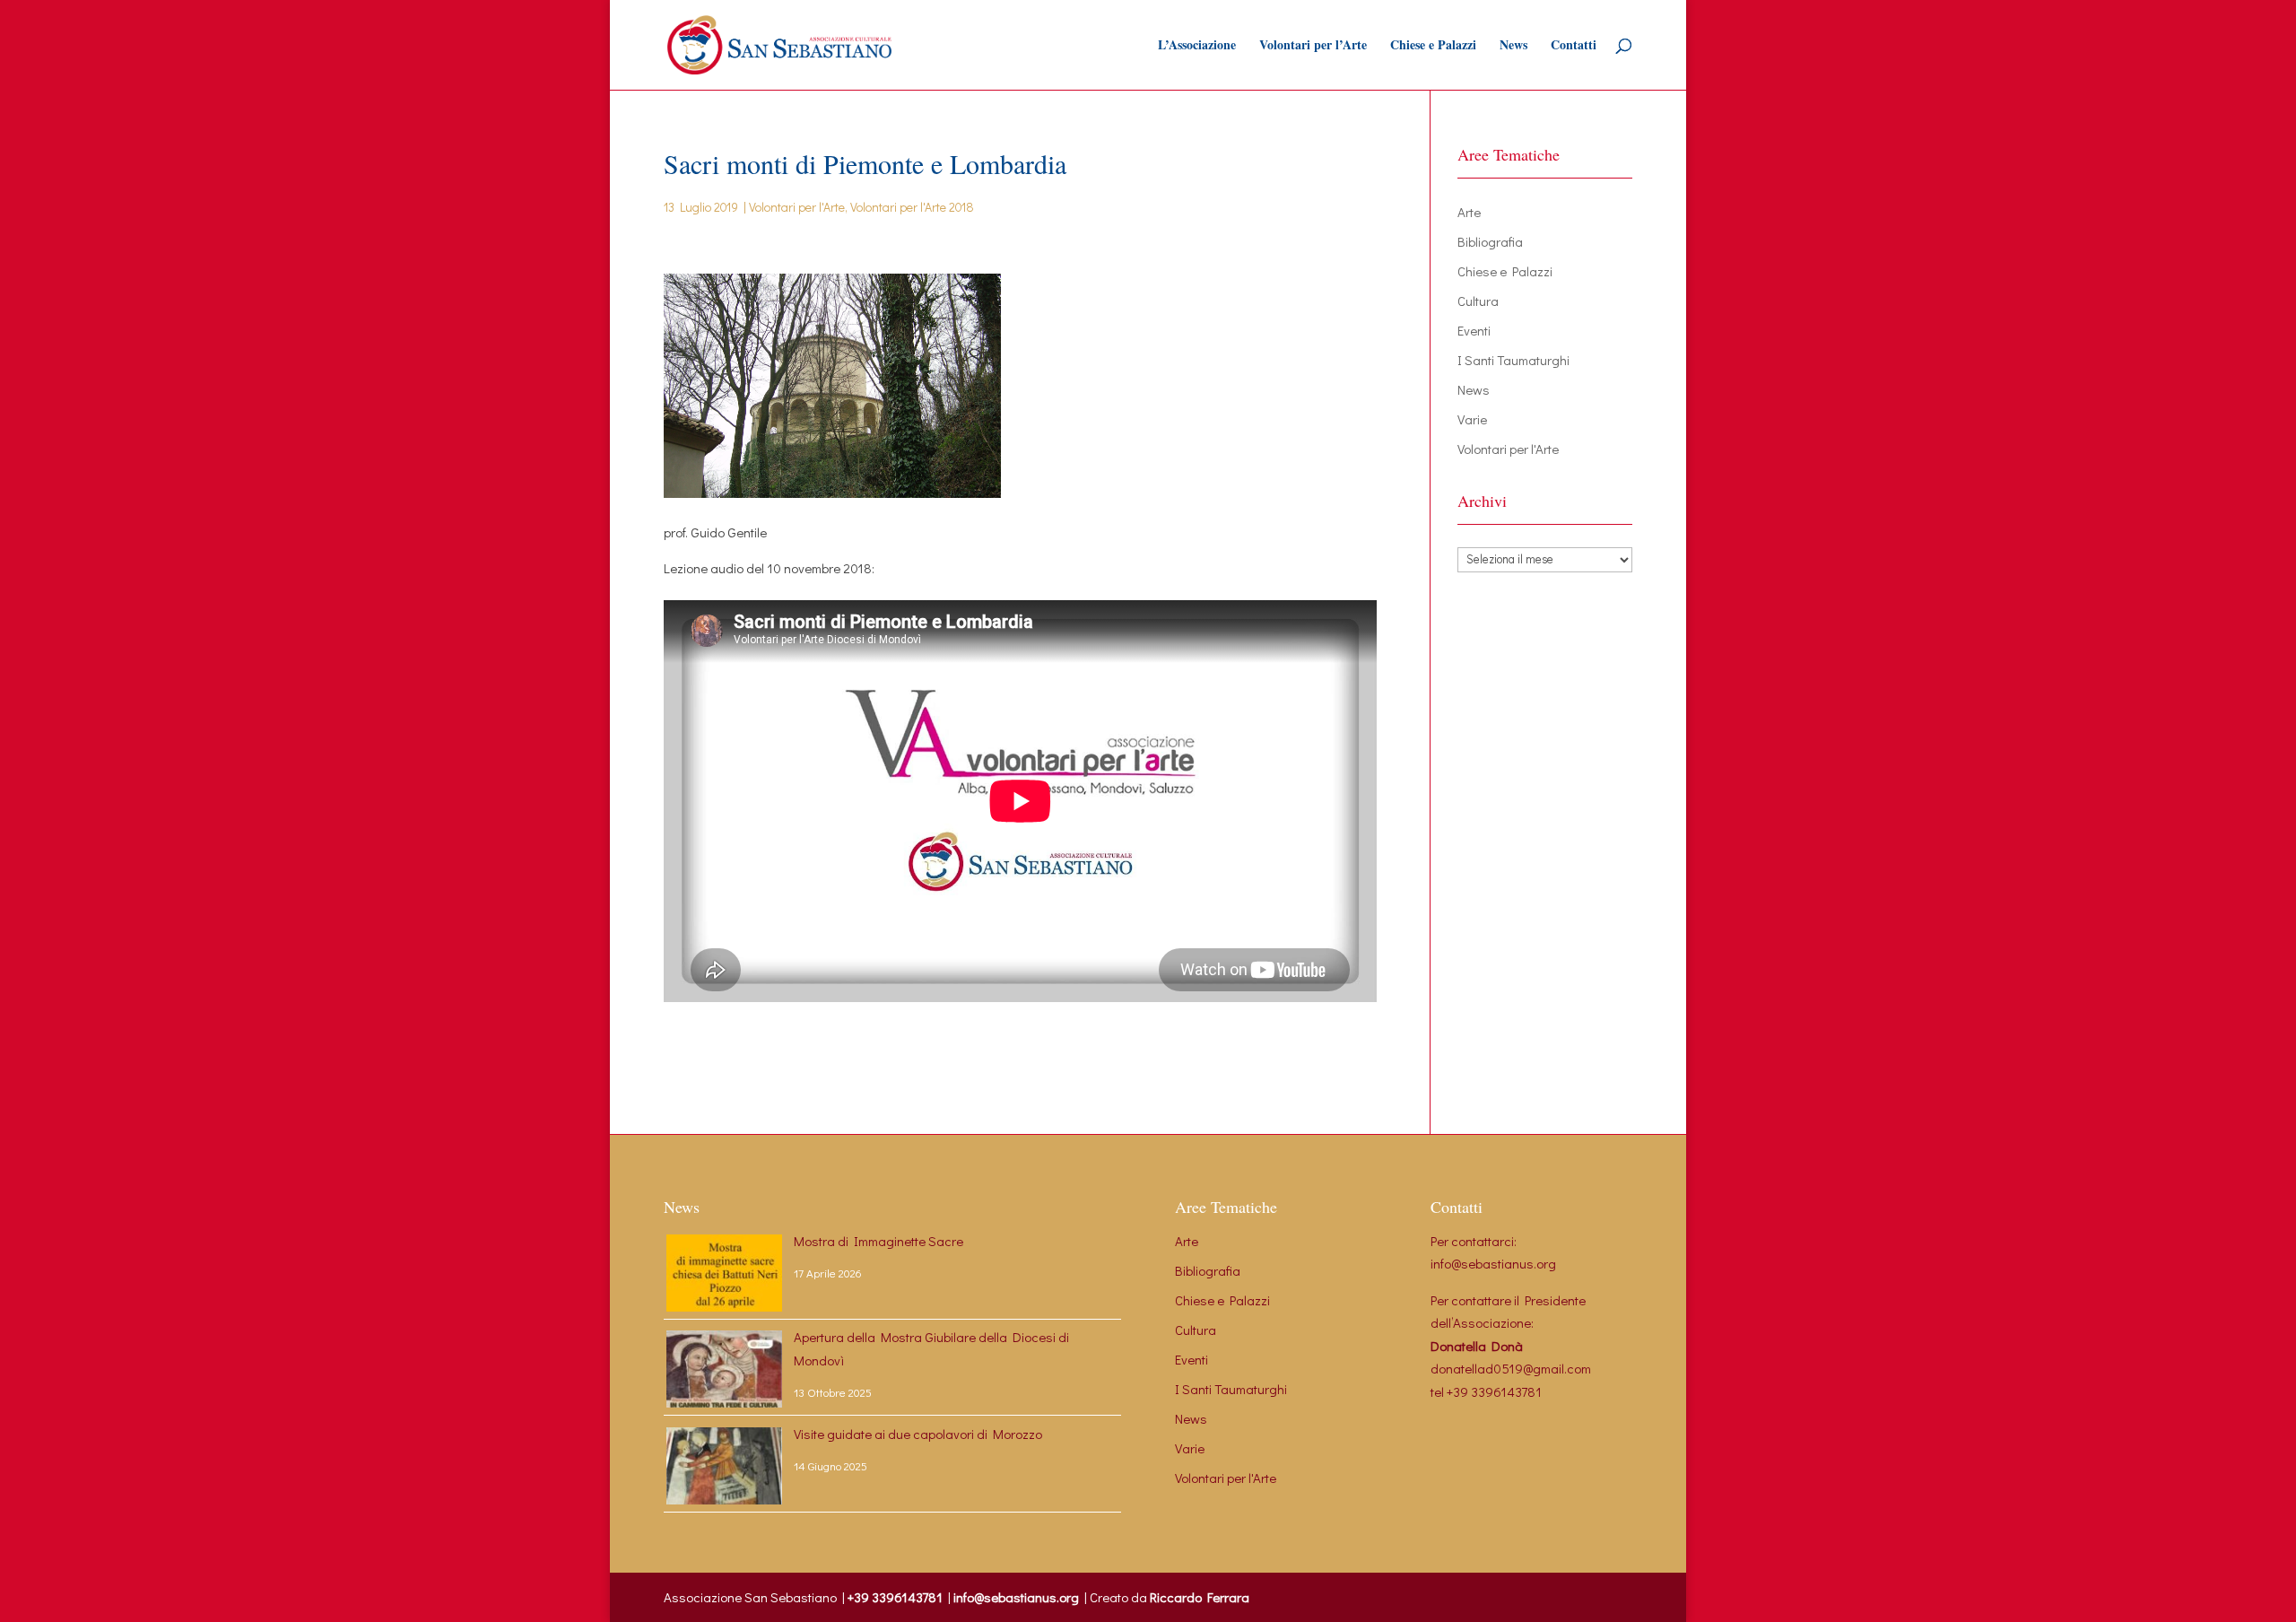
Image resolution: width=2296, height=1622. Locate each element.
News (1513, 46)
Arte (1469, 212)
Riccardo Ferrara (1200, 1597)
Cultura (1478, 301)
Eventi (1474, 330)
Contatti (1574, 46)
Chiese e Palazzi (1433, 46)
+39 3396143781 (1494, 1391)
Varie (1472, 419)
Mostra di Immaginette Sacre (878, 1241)
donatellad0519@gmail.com (1511, 1368)
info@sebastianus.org (1493, 1263)
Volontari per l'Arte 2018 (912, 207)
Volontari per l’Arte (1313, 46)
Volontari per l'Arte (797, 207)
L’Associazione (1197, 46)
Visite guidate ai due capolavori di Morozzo (918, 1434)
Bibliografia (1490, 241)
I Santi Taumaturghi (1513, 360)
